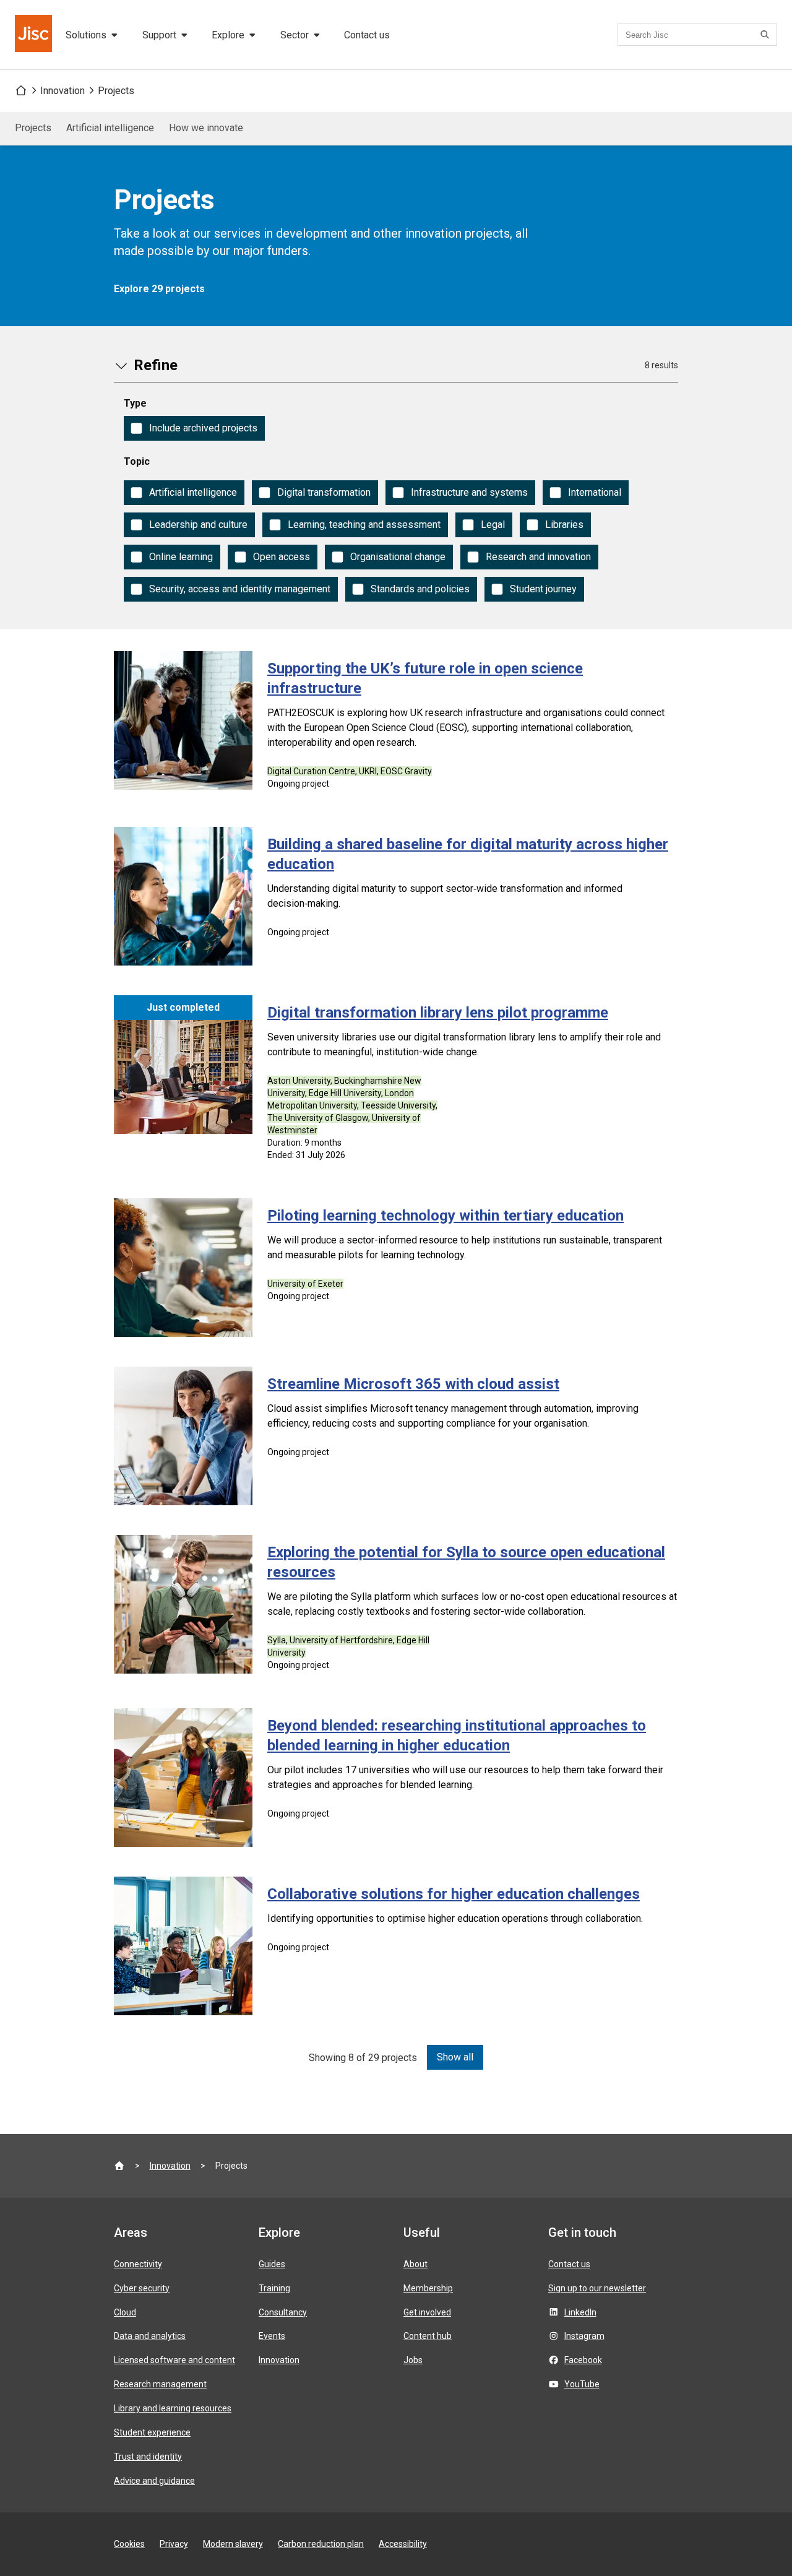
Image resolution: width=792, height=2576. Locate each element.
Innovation (62, 91)
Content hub (428, 2336)
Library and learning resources (173, 2408)
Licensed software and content (174, 2360)
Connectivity (138, 2264)
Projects (116, 91)
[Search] (767, 35)
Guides (272, 2264)
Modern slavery (233, 2544)
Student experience (152, 2432)
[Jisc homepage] (35, 35)
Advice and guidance (154, 2481)
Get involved (427, 2312)
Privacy (174, 2544)
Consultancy (283, 2312)
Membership (428, 2288)
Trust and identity (148, 2457)
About (415, 2264)
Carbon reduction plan (321, 2544)
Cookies (129, 2544)
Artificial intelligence (110, 128)
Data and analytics (150, 2336)
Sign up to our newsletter (597, 2288)
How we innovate (206, 128)
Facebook (583, 2360)
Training (274, 2288)
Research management (160, 2384)
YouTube (582, 2384)
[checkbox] (194, 428)
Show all (455, 2057)
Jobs (413, 2360)
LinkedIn (580, 2312)
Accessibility (403, 2544)
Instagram (584, 2336)
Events (272, 2336)
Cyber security (142, 2288)
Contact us (367, 35)
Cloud (125, 2312)
